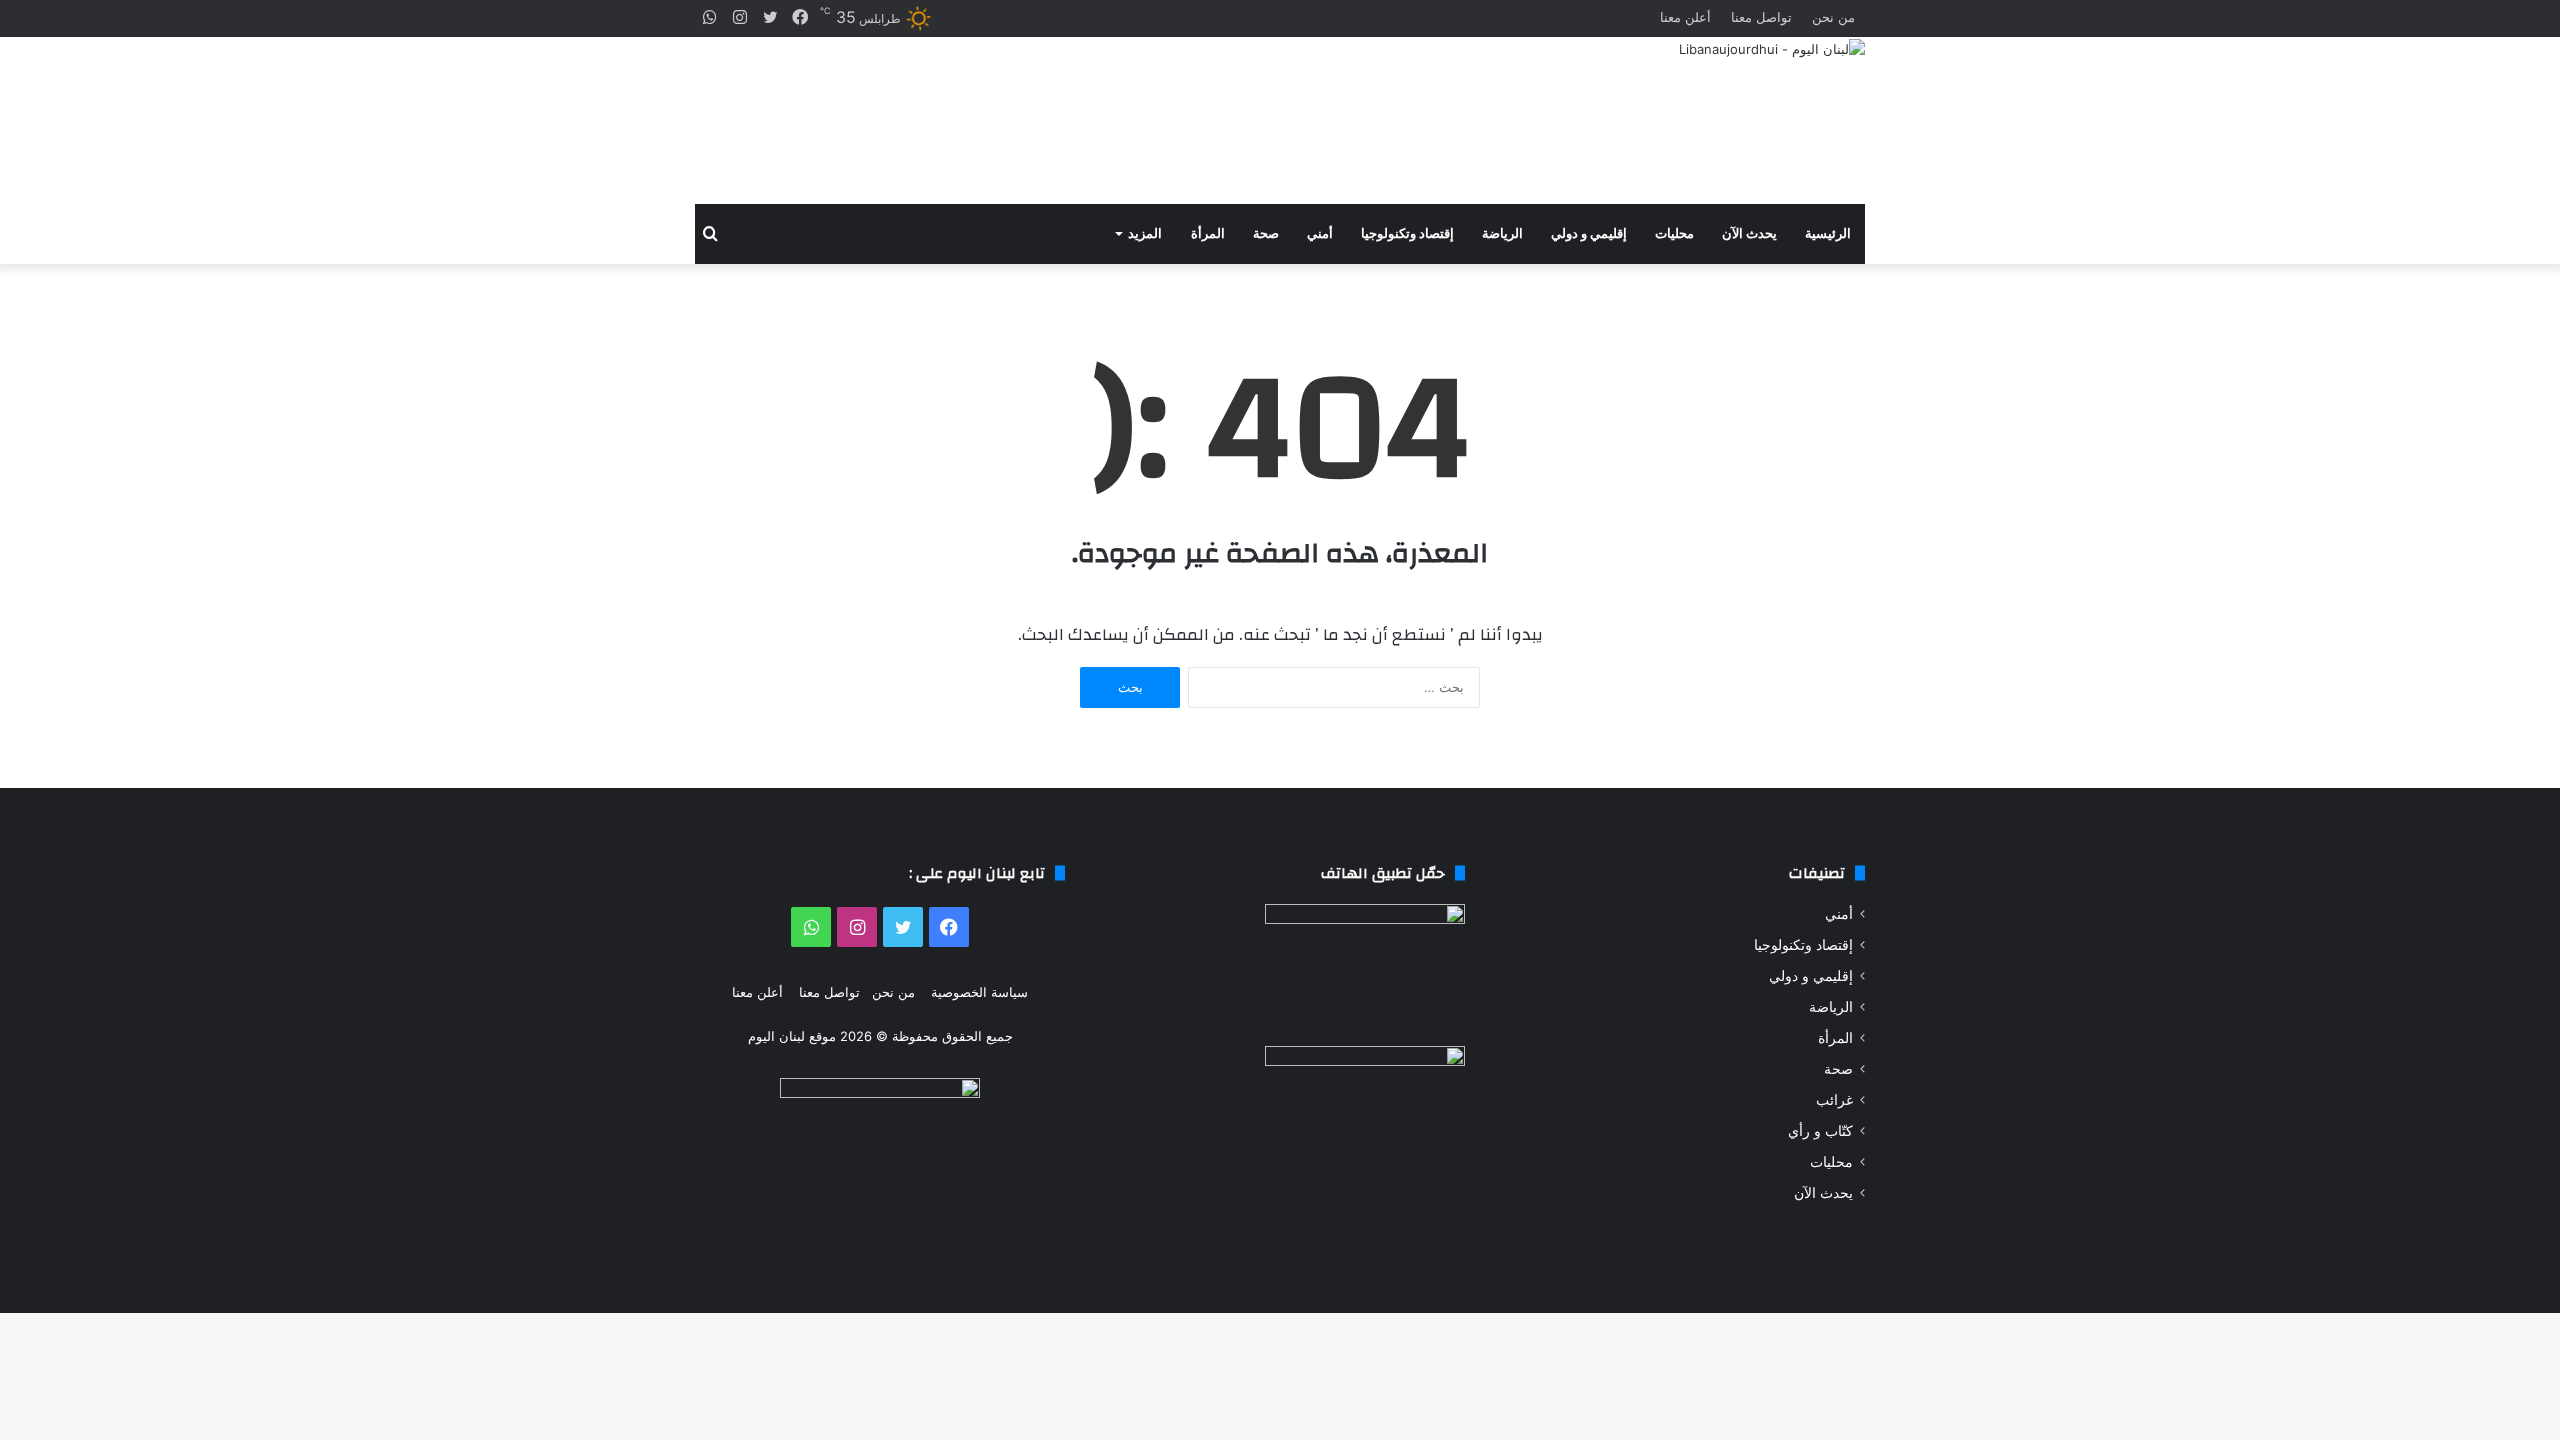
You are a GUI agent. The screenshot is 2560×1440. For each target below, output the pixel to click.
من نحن (1833, 17)
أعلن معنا (1685, 17)
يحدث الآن (1749, 233)
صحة (1266, 233)
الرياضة (1502, 233)
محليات (1674, 233)
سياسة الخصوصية (979, 992)
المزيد (1145, 233)
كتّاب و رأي (1820, 1131)
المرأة (1208, 233)
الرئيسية (1828, 233)
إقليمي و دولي (1589, 233)
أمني (1320, 233)
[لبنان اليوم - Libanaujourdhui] (1772, 49)
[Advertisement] (1080, 120)
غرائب (1834, 1100)
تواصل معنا (1761, 17)
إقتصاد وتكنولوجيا (1407, 233)
